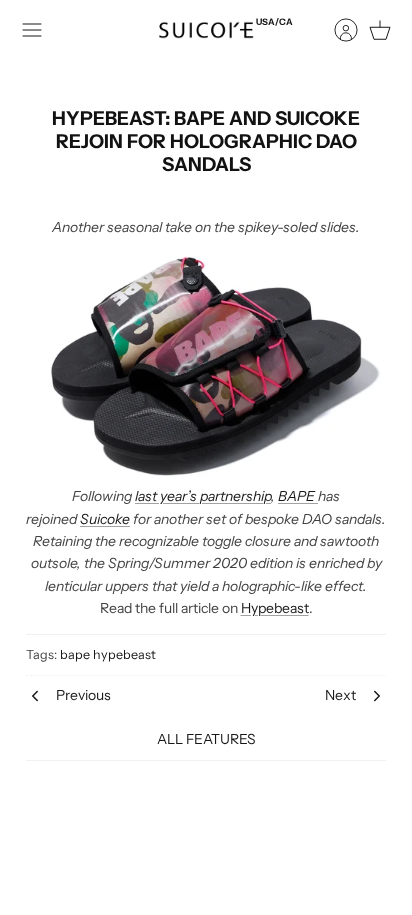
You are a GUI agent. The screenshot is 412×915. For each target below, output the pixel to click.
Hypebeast (275, 608)
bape (75, 654)
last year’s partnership (203, 496)
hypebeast (124, 654)
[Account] (336, 30)
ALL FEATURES (206, 739)
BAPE (298, 496)
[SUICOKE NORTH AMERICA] (206, 30)
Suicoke (105, 519)
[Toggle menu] (32, 30)
